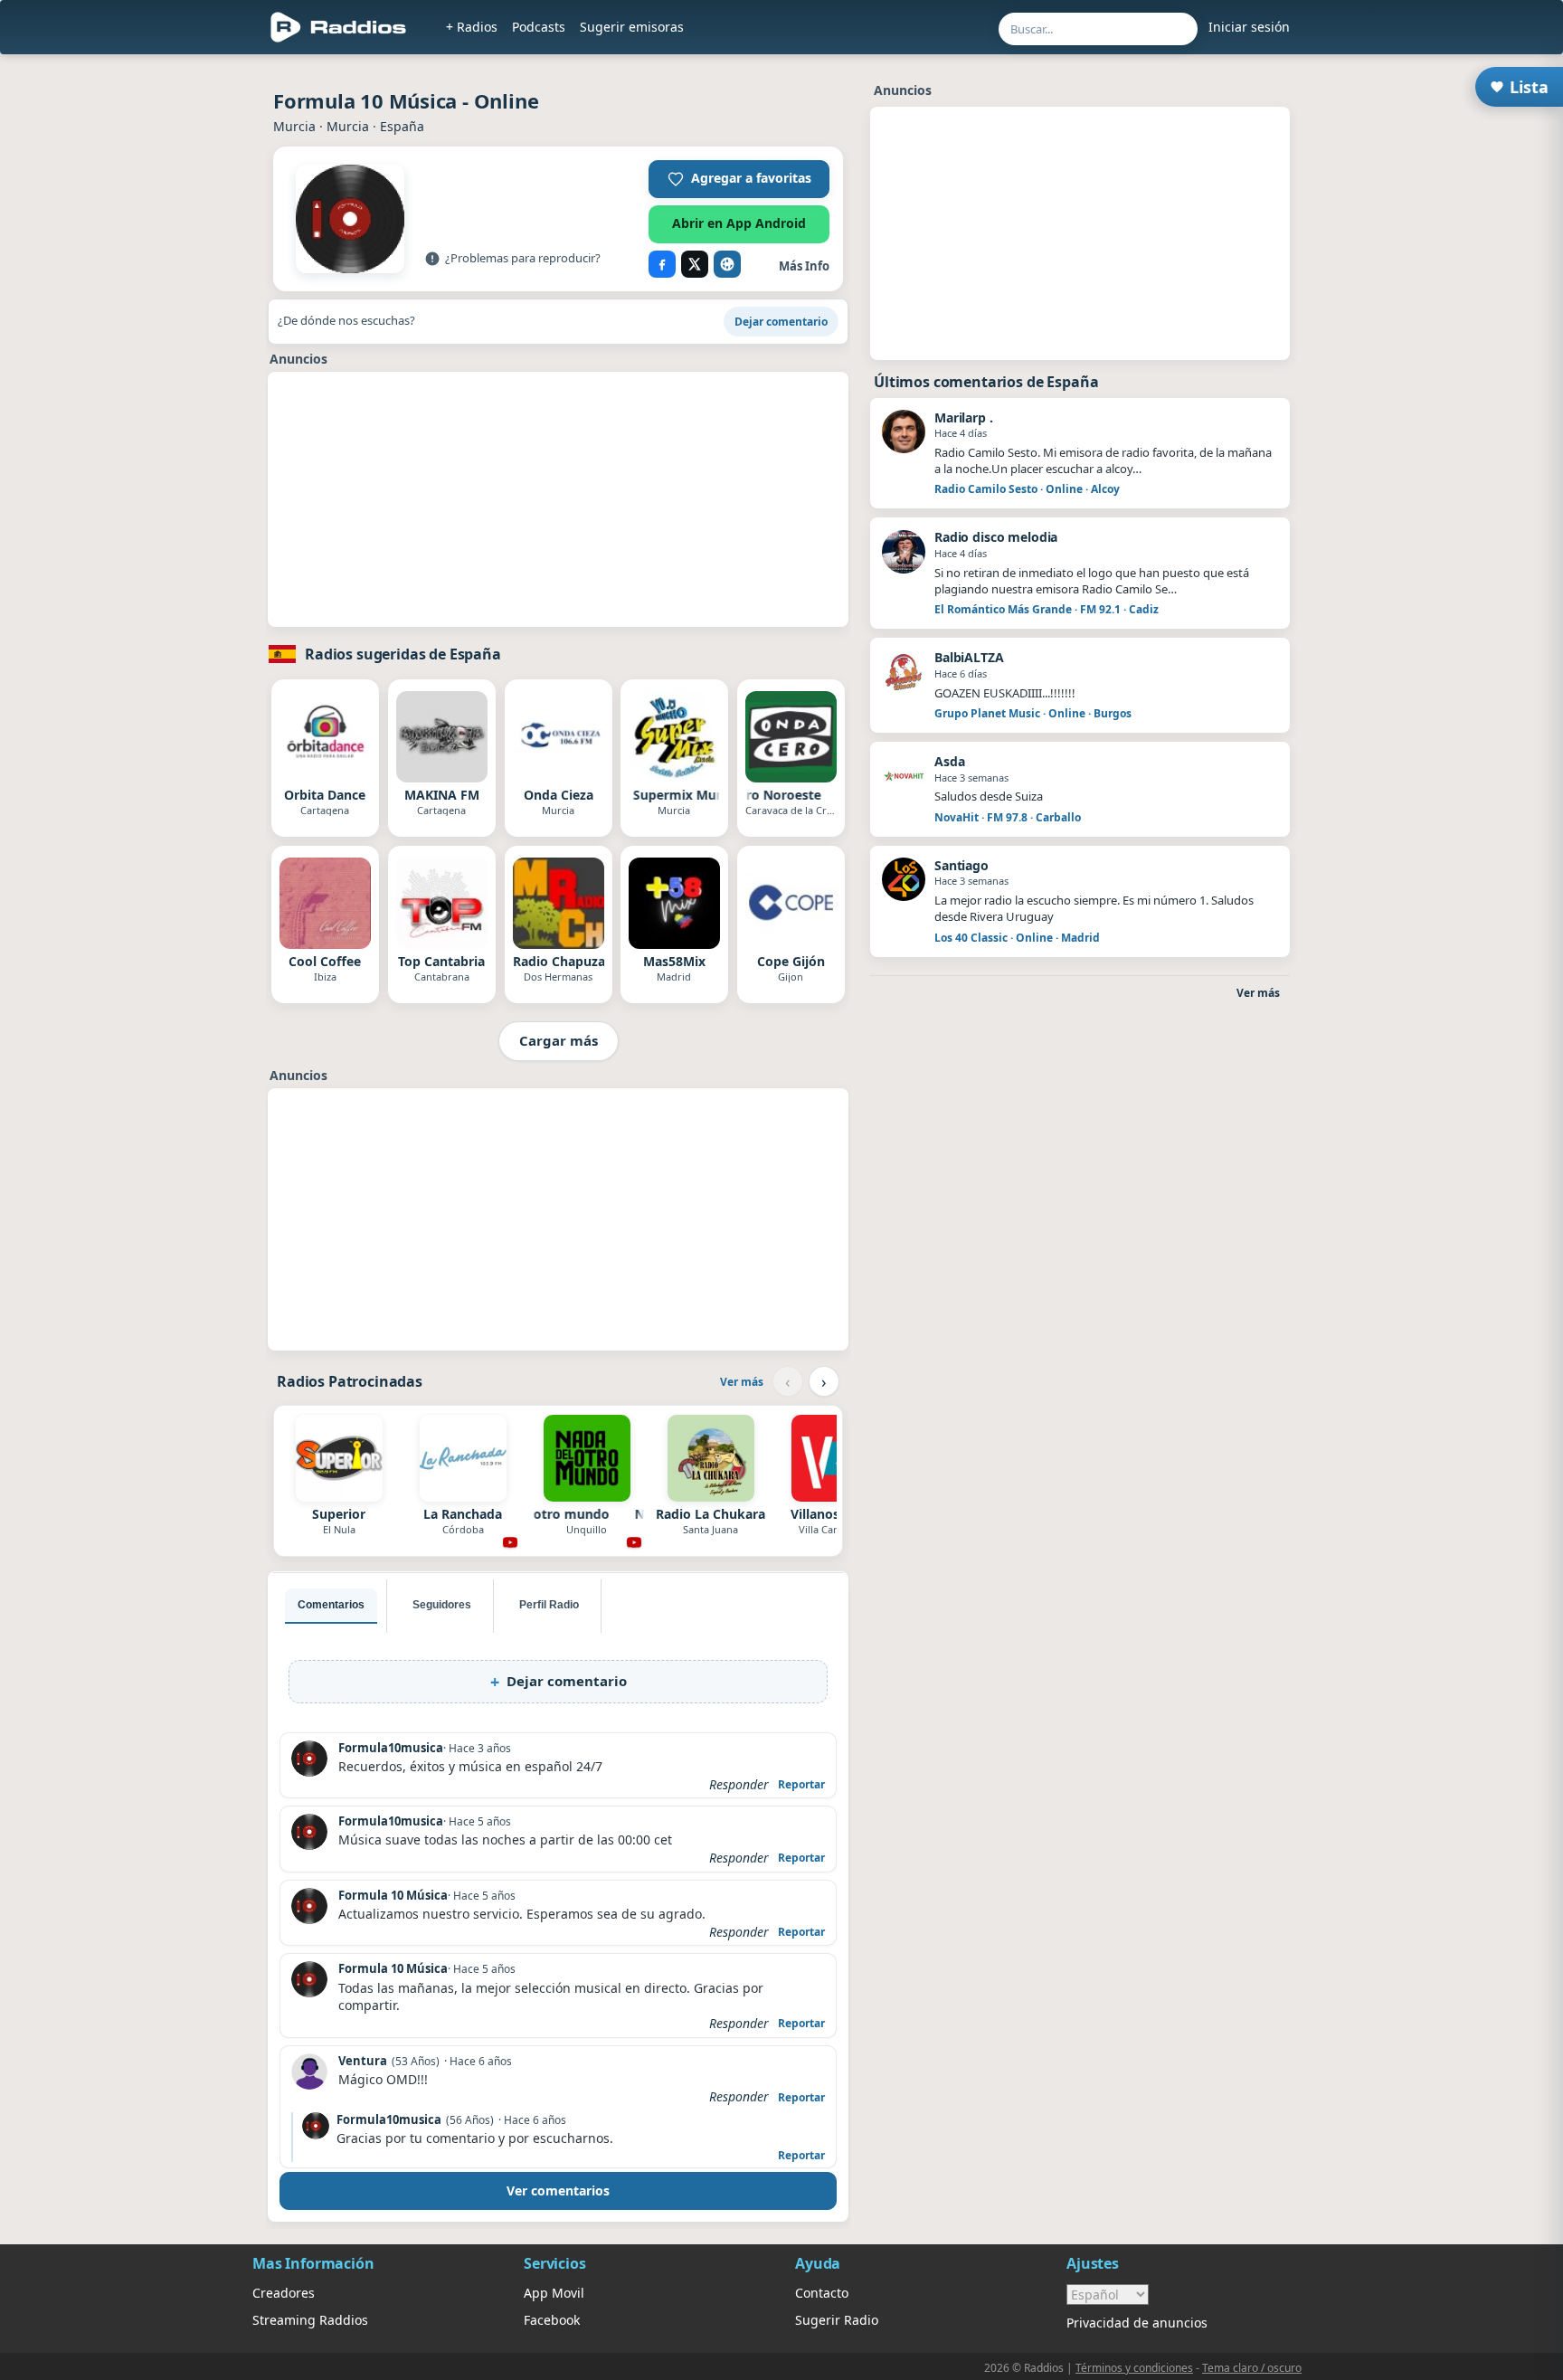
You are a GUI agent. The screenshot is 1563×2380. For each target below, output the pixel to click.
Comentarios (331, 1605)
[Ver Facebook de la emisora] (662, 264)
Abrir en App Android (739, 223)
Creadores (284, 2293)
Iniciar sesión (1249, 27)
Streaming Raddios (310, 2320)
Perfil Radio (549, 1605)
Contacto (822, 2293)
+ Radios (472, 27)
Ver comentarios (558, 2190)
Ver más (742, 1382)
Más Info (804, 266)
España (402, 126)
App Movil (554, 2293)
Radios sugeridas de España (403, 654)
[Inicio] (339, 27)
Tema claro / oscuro (1252, 2368)
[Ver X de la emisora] (695, 264)
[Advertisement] (169, 337)
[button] (739, 179)
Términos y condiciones (1134, 2368)
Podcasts (539, 27)
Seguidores (442, 1605)
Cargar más (559, 1040)
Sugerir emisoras (632, 27)
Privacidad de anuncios (1137, 2323)
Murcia (294, 126)
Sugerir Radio (837, 2320)
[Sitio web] (727, 264)
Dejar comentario (781, 322)
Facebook (552, 2320)
